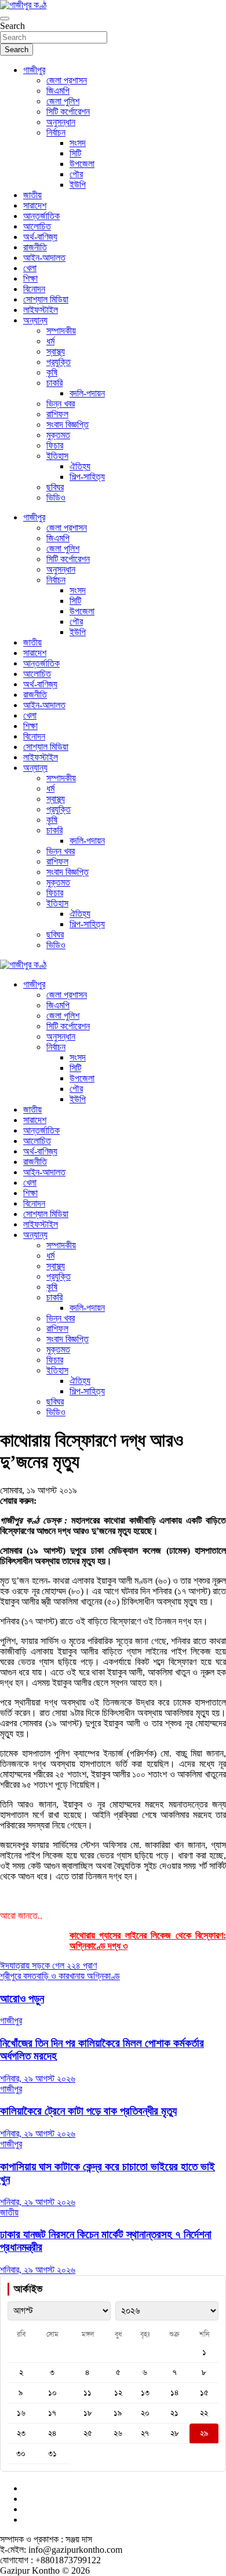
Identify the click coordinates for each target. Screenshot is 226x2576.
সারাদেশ (35, 205)
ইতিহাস (57, 456)
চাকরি (54, 383)
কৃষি (52, 372)
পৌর (76, 174)
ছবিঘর (55, 487)
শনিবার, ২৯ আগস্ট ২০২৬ (38, 2078)
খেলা (30, 268)
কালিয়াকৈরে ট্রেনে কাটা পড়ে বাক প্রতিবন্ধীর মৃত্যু (88, 2111)
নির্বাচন (56, 132)
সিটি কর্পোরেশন (68, 112)
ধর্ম (50, 341)
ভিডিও (56, 498)
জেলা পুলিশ (63, 101)
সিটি (75, 153)
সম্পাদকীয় (61, 331)
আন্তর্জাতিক (41, 216)
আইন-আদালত (44, 258)
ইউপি (78, 185)
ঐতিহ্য (80, 466)
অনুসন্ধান (61, 122)
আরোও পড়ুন (22, 1999)
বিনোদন (34, 289)
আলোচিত (37, 226)
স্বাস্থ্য (56, 351)
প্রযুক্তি (59, 362)
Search (12, 26)
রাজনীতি (35, 247)
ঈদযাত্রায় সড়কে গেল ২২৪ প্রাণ (48, 1965)
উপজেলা (82, 164)
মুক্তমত (58, 435)
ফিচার (55, 445)
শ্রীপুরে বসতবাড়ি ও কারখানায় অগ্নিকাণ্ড (60, 1976)
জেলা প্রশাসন (67, 80)
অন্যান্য (35, 320)
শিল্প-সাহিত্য (87, 477)
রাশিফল (57, 414)
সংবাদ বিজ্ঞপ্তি (68, 425)
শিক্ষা (30, 278)
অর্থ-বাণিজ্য (40, 237)
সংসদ (78, 143)
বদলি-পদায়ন (87, 393)
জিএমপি (58, 91)
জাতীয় (32, 195)
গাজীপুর (34, 70)
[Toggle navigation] (5, 19)
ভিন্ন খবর (61, 404)
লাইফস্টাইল (41, 310)
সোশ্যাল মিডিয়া (46, 299)
